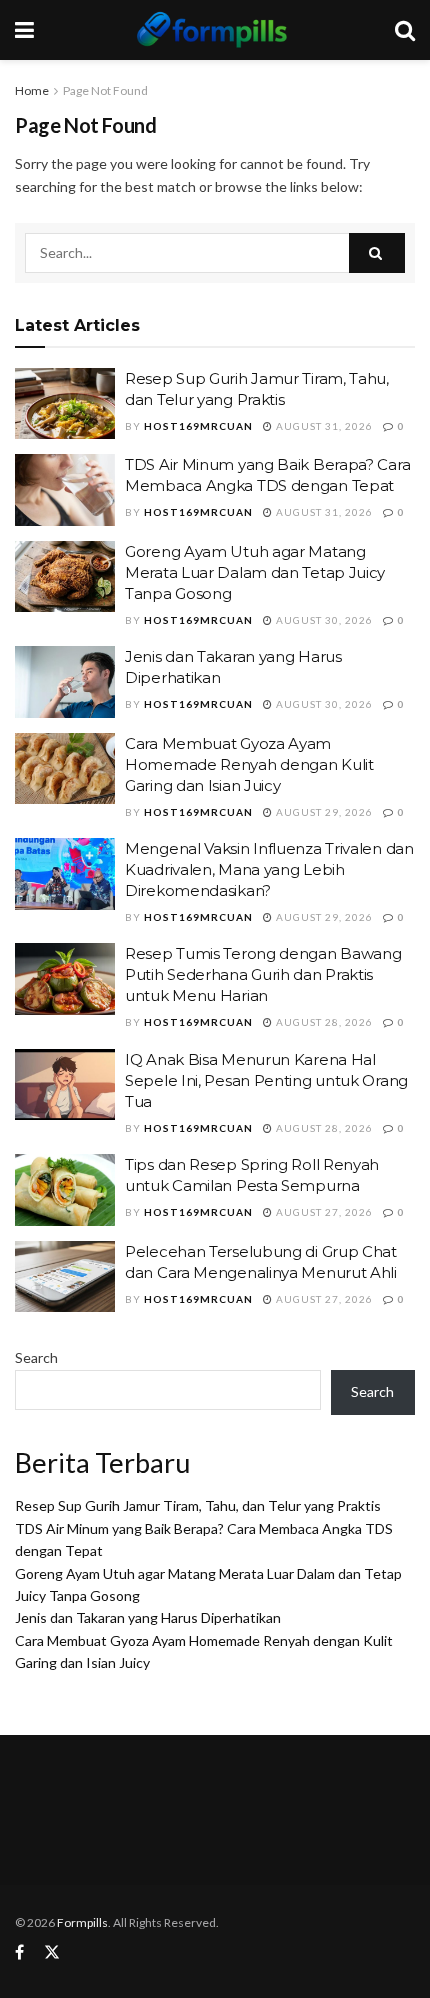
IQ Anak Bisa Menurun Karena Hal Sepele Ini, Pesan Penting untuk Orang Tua (266, 1080)
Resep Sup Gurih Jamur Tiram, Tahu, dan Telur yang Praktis (198, 1505)
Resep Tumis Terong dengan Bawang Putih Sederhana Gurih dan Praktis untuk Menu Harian (263, 974)
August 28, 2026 (323, 1022)
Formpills (82, 1922)
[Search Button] (377, 253)
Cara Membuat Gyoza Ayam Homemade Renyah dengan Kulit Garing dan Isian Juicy (249, 764)
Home (32, 90)
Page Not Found (105, 90)
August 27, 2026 (323, 1212)
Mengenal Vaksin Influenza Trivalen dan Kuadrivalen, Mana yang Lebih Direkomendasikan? (269, 869)
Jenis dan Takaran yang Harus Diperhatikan (148, 1617)
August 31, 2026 (323, 426)
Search (36, 1357)
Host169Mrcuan (198, 426)
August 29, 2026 (323, 812)
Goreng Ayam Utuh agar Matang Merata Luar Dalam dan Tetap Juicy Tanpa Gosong (255, 572)
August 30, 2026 (323, 620)
